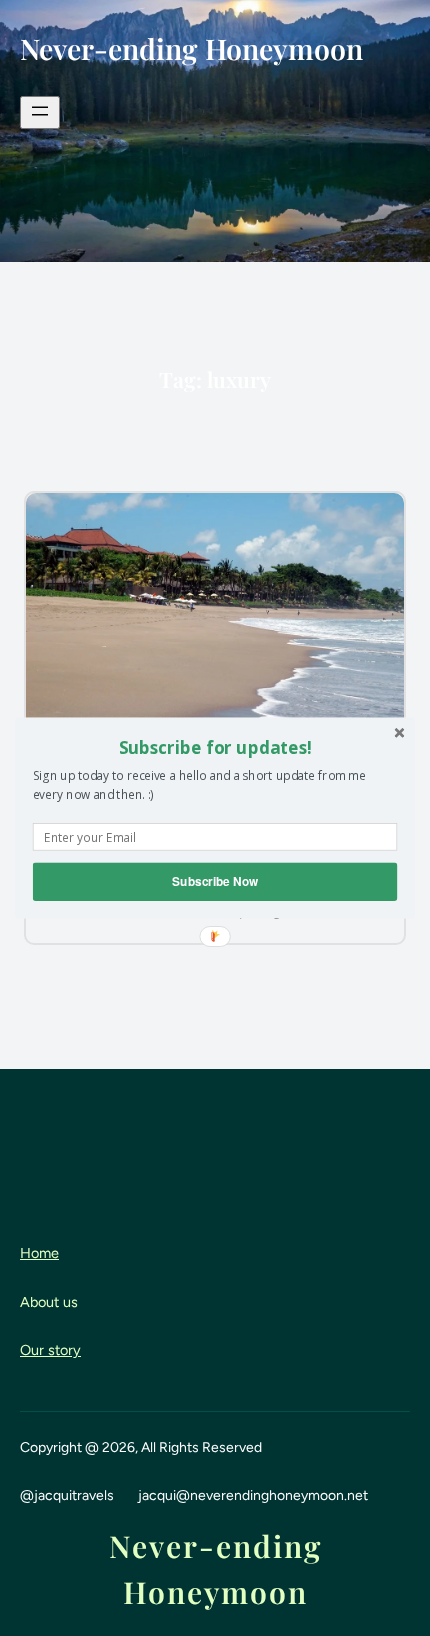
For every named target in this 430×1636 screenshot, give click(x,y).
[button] (215, 747)
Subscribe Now (215, 881)
